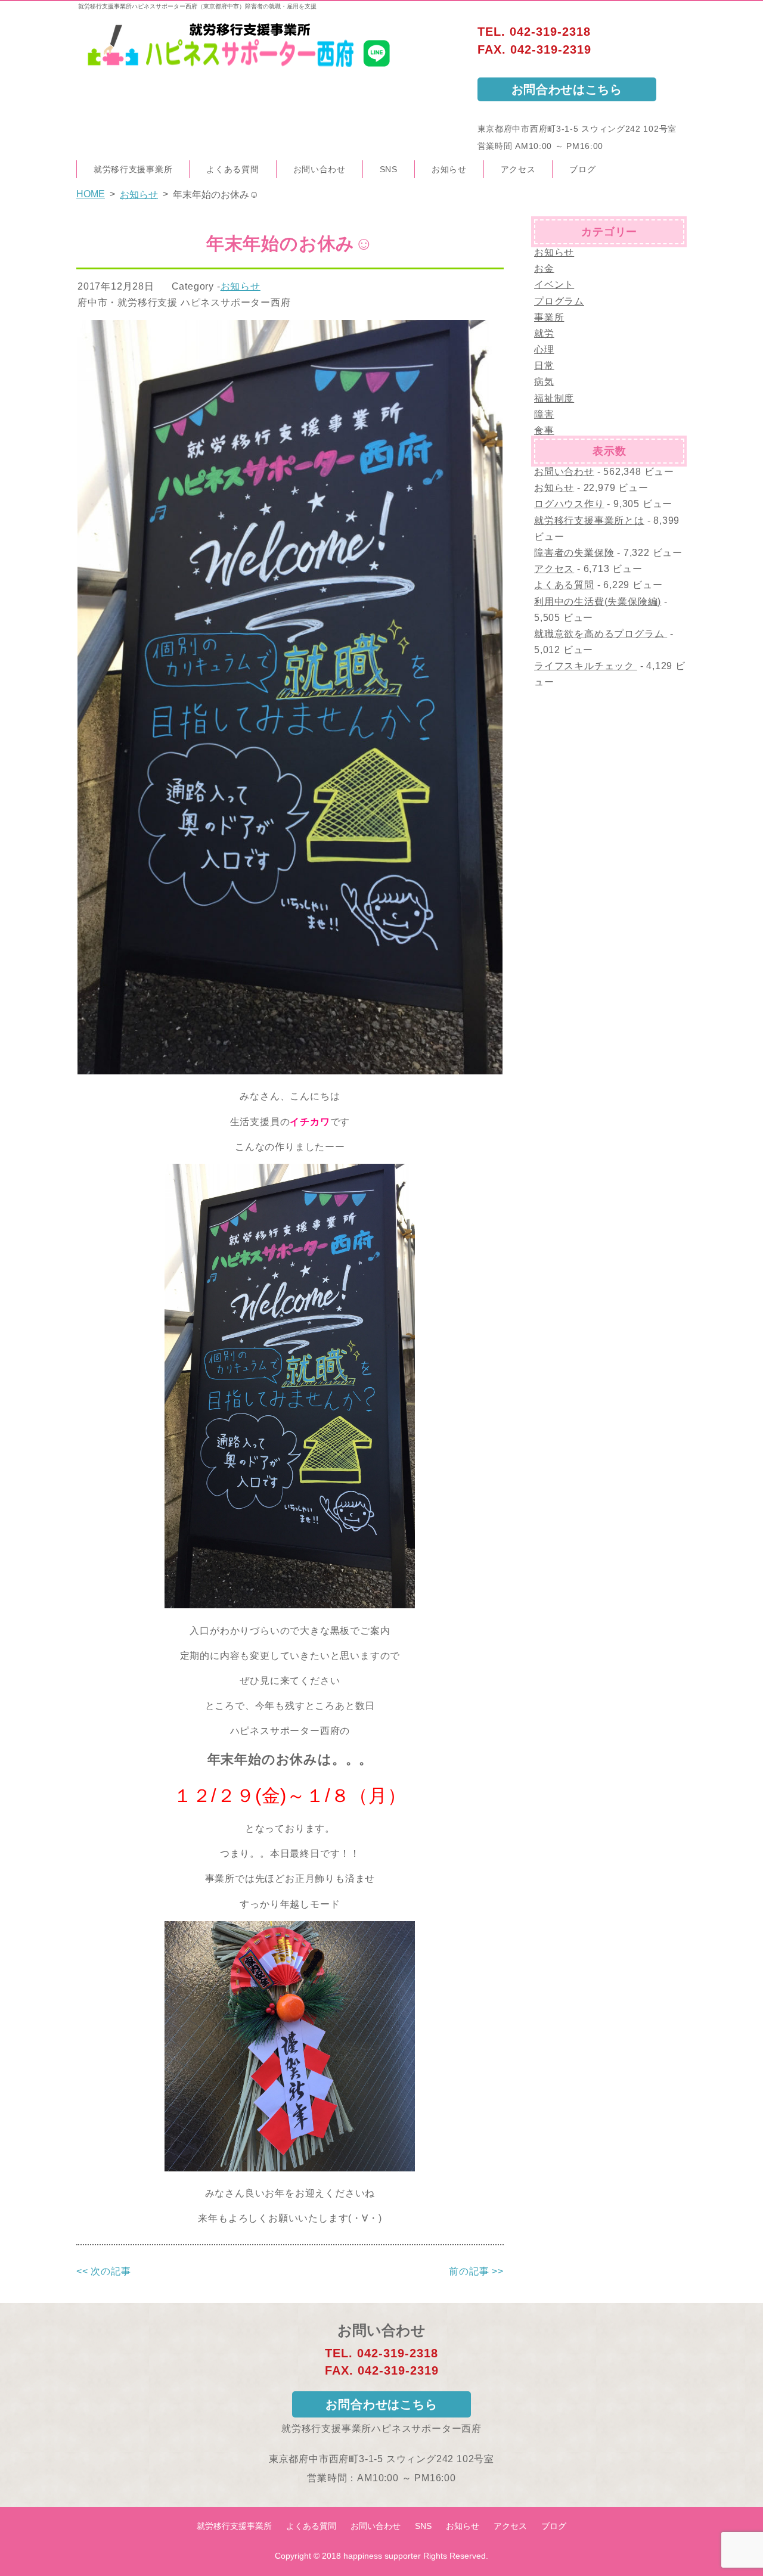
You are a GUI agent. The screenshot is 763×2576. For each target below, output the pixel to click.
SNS (389, 169)
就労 (544, 333)
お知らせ (449, 169)
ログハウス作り (569, 504)
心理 (544, 349)
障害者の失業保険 (574, 553)
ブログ (582, 169)
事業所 (549, 317)
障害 (544, 414)
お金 (544, 268)
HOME (91, 194)
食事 (544, 431)
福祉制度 (554, 398)
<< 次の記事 (104, 2271)
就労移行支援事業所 (133, 169)
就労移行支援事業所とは (589, 521)
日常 (544, 366)
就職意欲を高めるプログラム (601, 634)
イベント (554, 285)
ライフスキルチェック (586, 666)
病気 (544, 382)
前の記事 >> (476, 2271)
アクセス (518, 169)
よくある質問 (232, 169)
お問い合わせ (320, 169)
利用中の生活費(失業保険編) (598, 602)
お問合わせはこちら (567, 89)
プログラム (559, 301)
